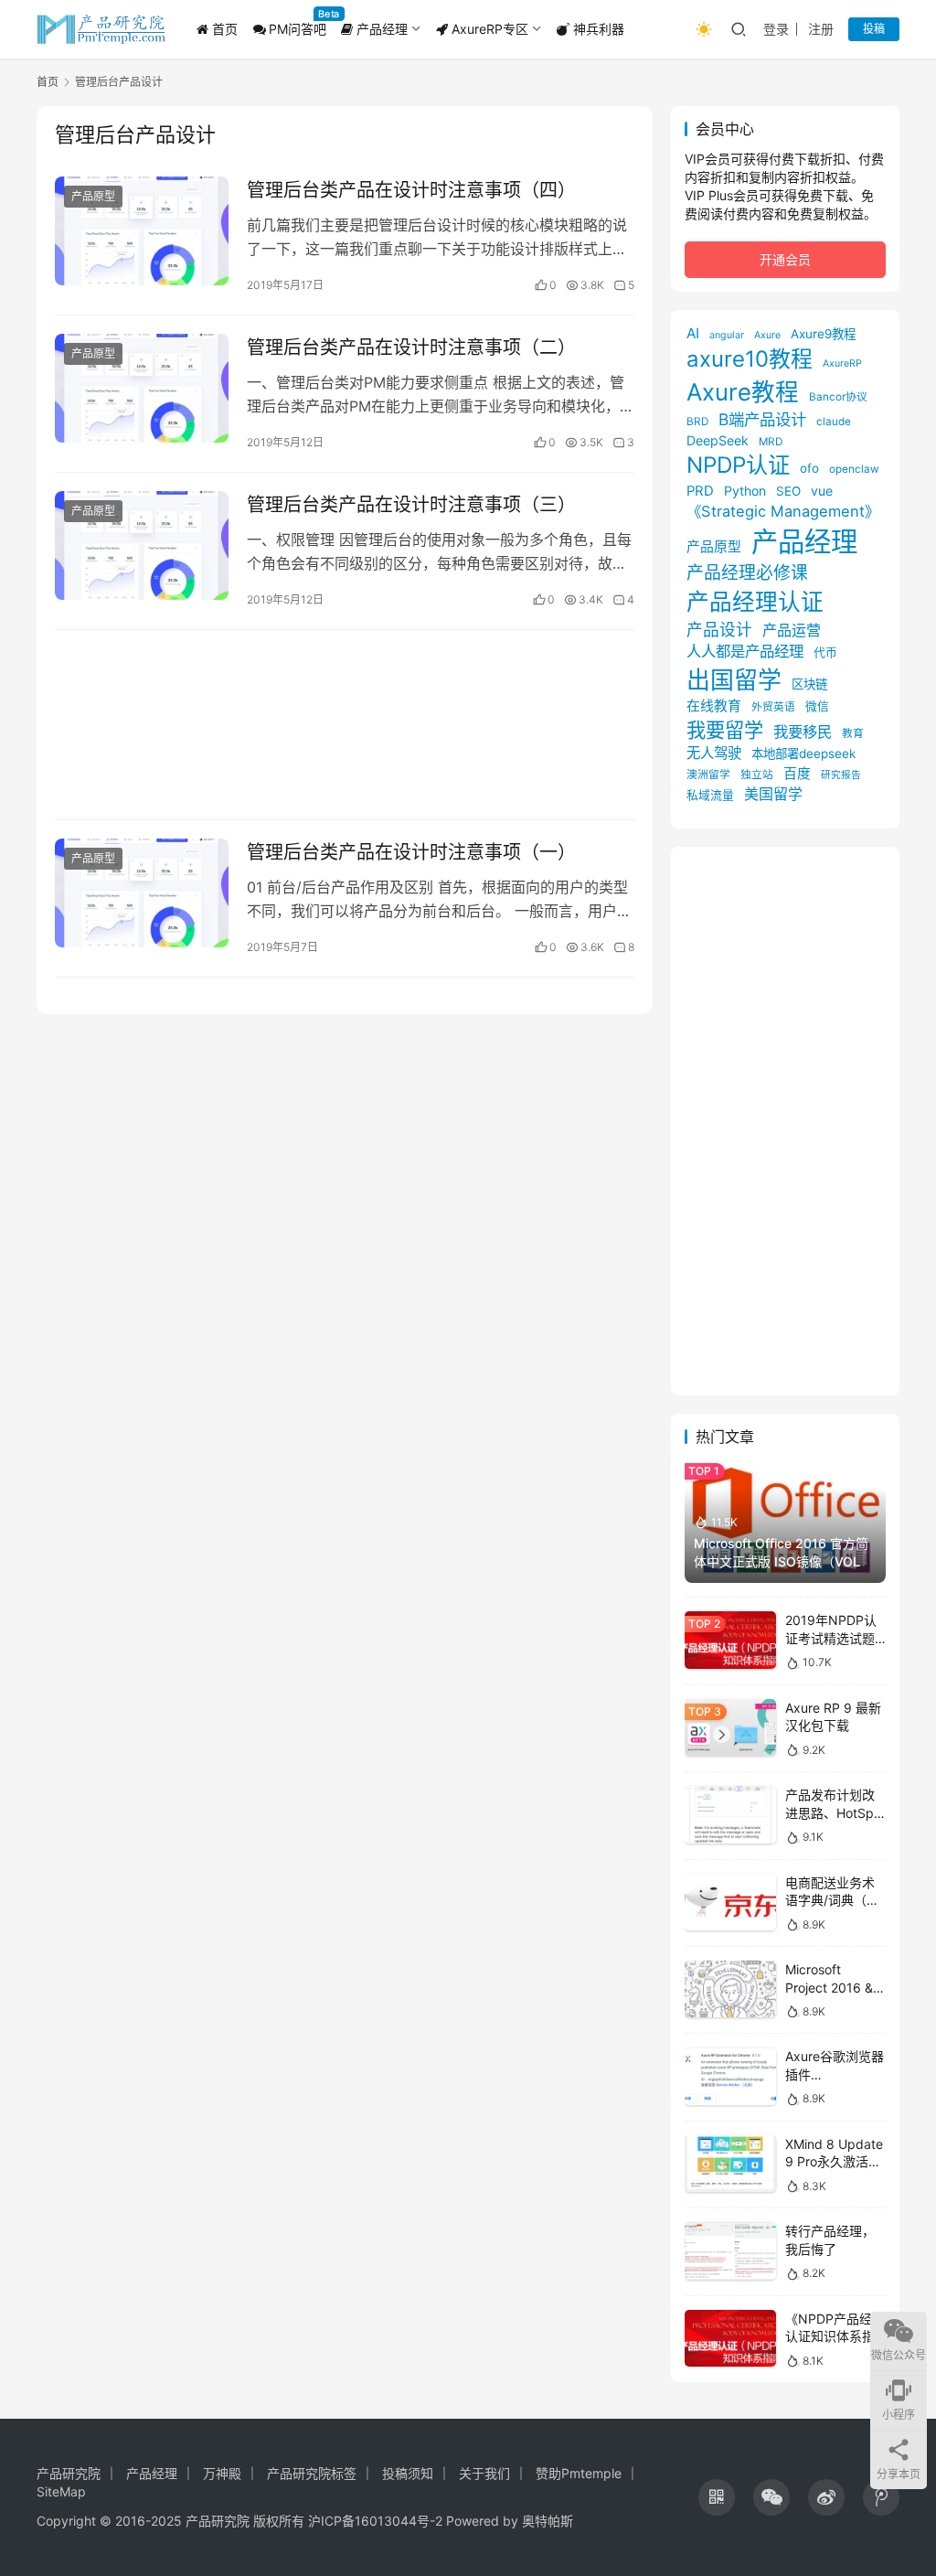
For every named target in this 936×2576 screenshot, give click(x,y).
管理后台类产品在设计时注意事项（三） (411, 505)
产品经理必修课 (747, 573)
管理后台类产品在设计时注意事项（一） (411, 852)
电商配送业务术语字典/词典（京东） (832, 1900)
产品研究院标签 (312, 2473)
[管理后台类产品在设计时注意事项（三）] (142, 545)
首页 (223, 29)
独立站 (757, 775)
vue (822, 491)
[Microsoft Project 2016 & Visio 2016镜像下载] (730, 1989)
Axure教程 (743, 392)
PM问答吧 (298, 29)
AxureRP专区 (488, 29)
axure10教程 (750, 359)
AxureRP (842, 363)
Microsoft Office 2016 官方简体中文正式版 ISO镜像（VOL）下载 (783, 1561)
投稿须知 (408, 2473)
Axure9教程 (823, 334)
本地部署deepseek (803, 754)
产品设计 (719, 630)
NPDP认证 (738, 465)
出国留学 (734, 680)
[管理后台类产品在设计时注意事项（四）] (142, 231)
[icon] (717, 2497)
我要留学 (725, 730)
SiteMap (61, 2491)
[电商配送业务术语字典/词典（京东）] (730, 1903)
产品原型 (93, 196)
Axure (767, 335)
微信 (817, 706)
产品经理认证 (755, 602)
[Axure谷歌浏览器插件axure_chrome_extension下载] (730, 2076)
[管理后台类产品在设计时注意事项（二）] (142, 388)
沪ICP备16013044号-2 (375, 2521)
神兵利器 (597, 29)
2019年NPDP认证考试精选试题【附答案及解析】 (836, 1638)
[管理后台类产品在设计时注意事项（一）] (142, 893)
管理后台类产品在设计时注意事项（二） (411, 347)
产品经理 (380, 29)
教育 (853, 733)
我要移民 (803, 732)
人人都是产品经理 (745, 651)
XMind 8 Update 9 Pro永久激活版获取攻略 (834, 2162)
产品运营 (792, 630)
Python (745, 491)
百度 (797, 774)
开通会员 (785, 259)
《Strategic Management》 (783, 511)
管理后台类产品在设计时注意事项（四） (411, 190)
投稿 (874, 29)
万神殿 (222, 2473)
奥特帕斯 (548, 2521)
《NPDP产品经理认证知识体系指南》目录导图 (835, 2336)
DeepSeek (718, 440)
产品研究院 (69, 2473)
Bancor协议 (838, 397)
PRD (700, 491)
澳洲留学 (708, 775)
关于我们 (484, 2473)
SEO (788, 491)
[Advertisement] (345, 725)
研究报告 (841, 775)
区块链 (809, 684)
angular (727, 335)
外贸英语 (773, 707)
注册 (821, 29)
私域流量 (710, 795)
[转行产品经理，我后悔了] (730, 2251)
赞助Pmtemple (579, 2473)
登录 (776, 29)
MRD (771, 442)
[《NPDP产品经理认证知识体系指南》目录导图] (730, 2339)
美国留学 (773, 794)
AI (693, 333)
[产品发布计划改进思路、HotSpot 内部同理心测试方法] (730, 1815)
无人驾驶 (714, 753)
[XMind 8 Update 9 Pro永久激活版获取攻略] (730, 2164)
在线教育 (714, 706)
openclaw (854, 469)
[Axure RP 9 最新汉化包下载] (730, 1728)
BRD (697, 422)
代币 (825, 652)
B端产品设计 (762, 419)
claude (834, 422)
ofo (809, 468)
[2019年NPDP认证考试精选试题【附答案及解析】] (730, 1640)
